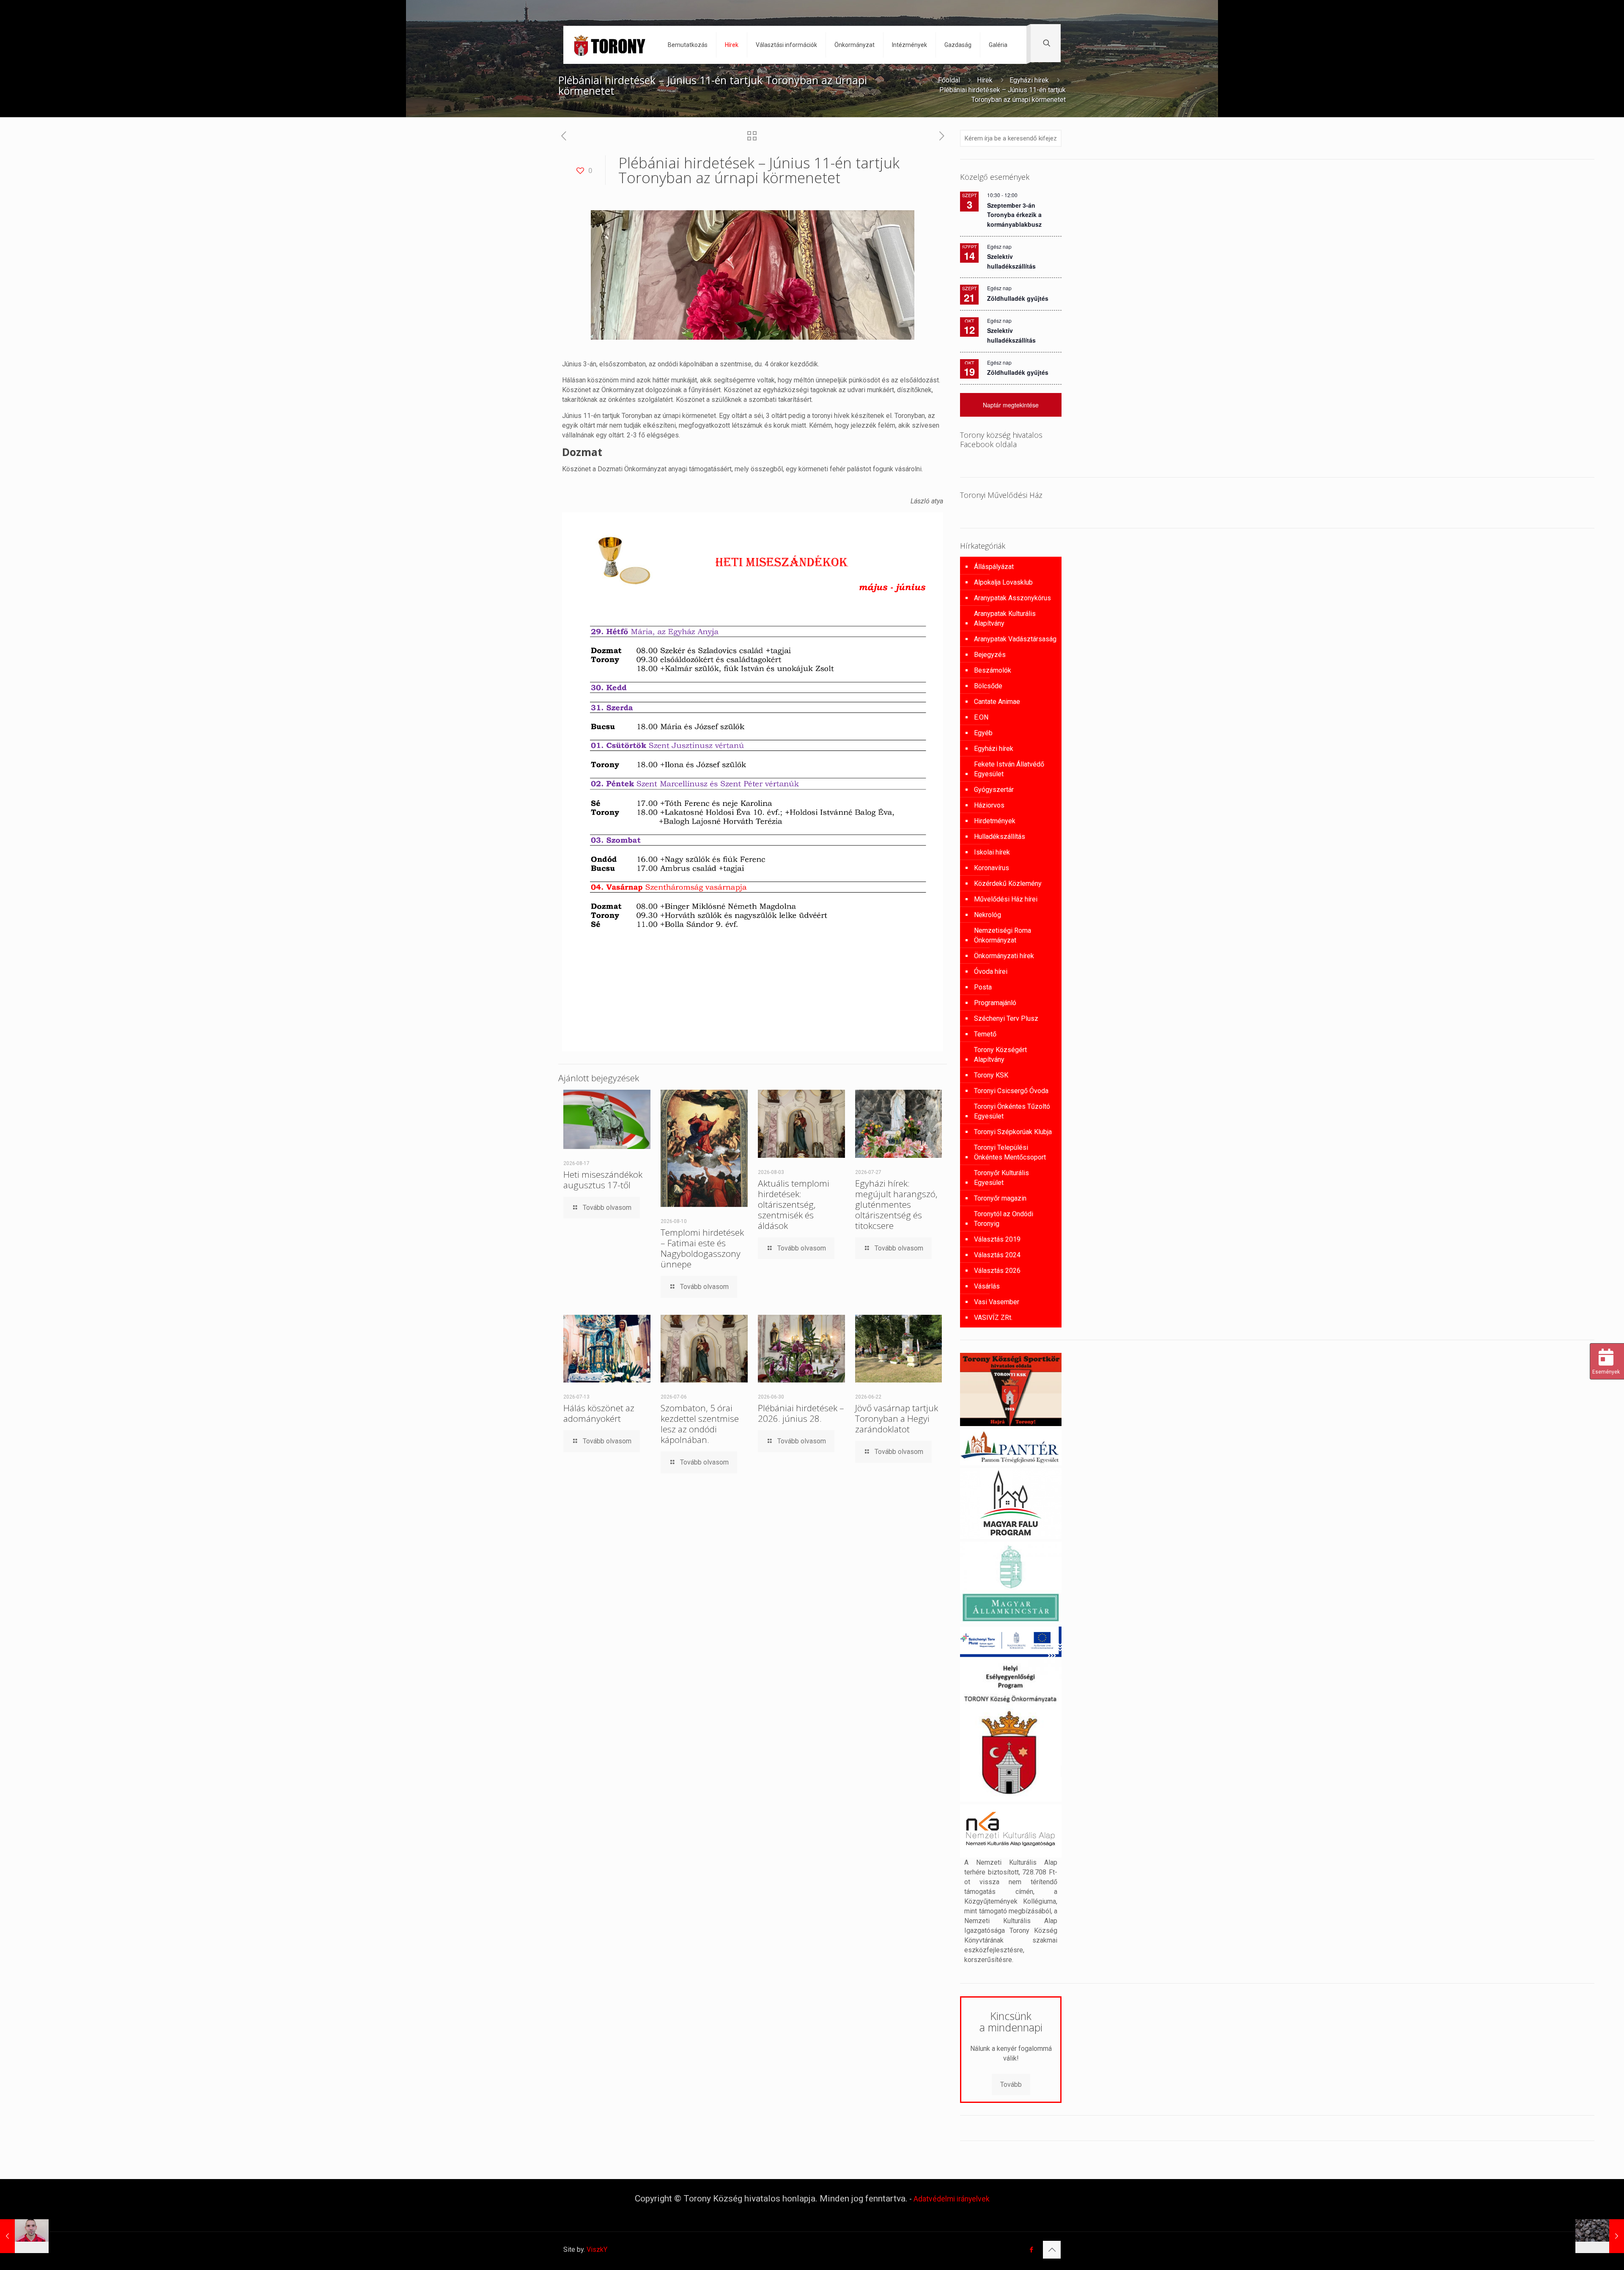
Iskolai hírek (992, 852)
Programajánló (995, 1003)
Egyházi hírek (1029, 80)
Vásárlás (987, 1286)
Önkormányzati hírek (1004, 956)
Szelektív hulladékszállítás (1011, 335)
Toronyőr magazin (1000, 1198)
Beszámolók (993, 670)
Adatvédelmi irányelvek (952, 2199)
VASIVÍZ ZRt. (993, 1318)
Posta (983, 987)
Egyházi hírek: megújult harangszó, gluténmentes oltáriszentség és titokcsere (896, 1204)
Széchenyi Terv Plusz (1006, 1018)
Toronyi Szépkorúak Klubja (1013, 1132)
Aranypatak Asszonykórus (1012, 598)
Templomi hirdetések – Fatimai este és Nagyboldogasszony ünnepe (702, 1248)
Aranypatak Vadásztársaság (1015, 639)
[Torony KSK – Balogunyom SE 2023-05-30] (24, 2236)
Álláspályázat (994, 567)
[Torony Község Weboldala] (609, 45)
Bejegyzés (990, 655)
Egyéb (983, 733)
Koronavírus (992, 868)
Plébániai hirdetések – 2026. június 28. (801, 1413)
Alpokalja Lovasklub (1003, 582)
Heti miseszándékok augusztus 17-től (603, 1180)
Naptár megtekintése (1011, 405)
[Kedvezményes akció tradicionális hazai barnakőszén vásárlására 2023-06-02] (1600, 2236)
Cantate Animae (997, 702)
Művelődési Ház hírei (1006, 899)
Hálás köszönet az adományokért (599, 1413)
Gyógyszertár (994, 790)
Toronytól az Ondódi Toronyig (1004, 1219)
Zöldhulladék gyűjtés (1018, 298)
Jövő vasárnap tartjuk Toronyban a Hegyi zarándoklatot (897, 1418)
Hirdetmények (995, 821)
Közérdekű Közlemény (1008, 884)
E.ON (981, 717)
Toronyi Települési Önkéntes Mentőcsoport (1010, 1152)
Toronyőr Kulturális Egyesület (1001, 1178)
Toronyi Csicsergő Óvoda (1011, 1091)
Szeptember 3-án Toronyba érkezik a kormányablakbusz (1014, 215)
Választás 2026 (997, 1271)
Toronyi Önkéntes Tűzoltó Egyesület (1012, 1111)
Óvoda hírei (991, 971)
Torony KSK (991, 1075)
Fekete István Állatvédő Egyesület (1009, 769)
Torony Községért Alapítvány (1000, 1055)
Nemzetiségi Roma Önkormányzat (1003, 935)
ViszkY (597, 2249)
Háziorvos (989, 805)
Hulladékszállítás (1000, 837)
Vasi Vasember (997, 1302)
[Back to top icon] (1052, 2250)
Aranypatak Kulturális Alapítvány (1005, 618)
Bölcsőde (988, 686)
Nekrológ (988, 915)
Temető (985, 1034)
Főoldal (949, 80)
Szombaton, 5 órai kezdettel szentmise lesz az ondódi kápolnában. (700, 1424)
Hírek (985, 80)
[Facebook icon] (1031, 2250)
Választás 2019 (997, 1239)
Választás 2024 (997, 1255)
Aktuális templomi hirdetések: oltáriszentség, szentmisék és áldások (794, 1204)
